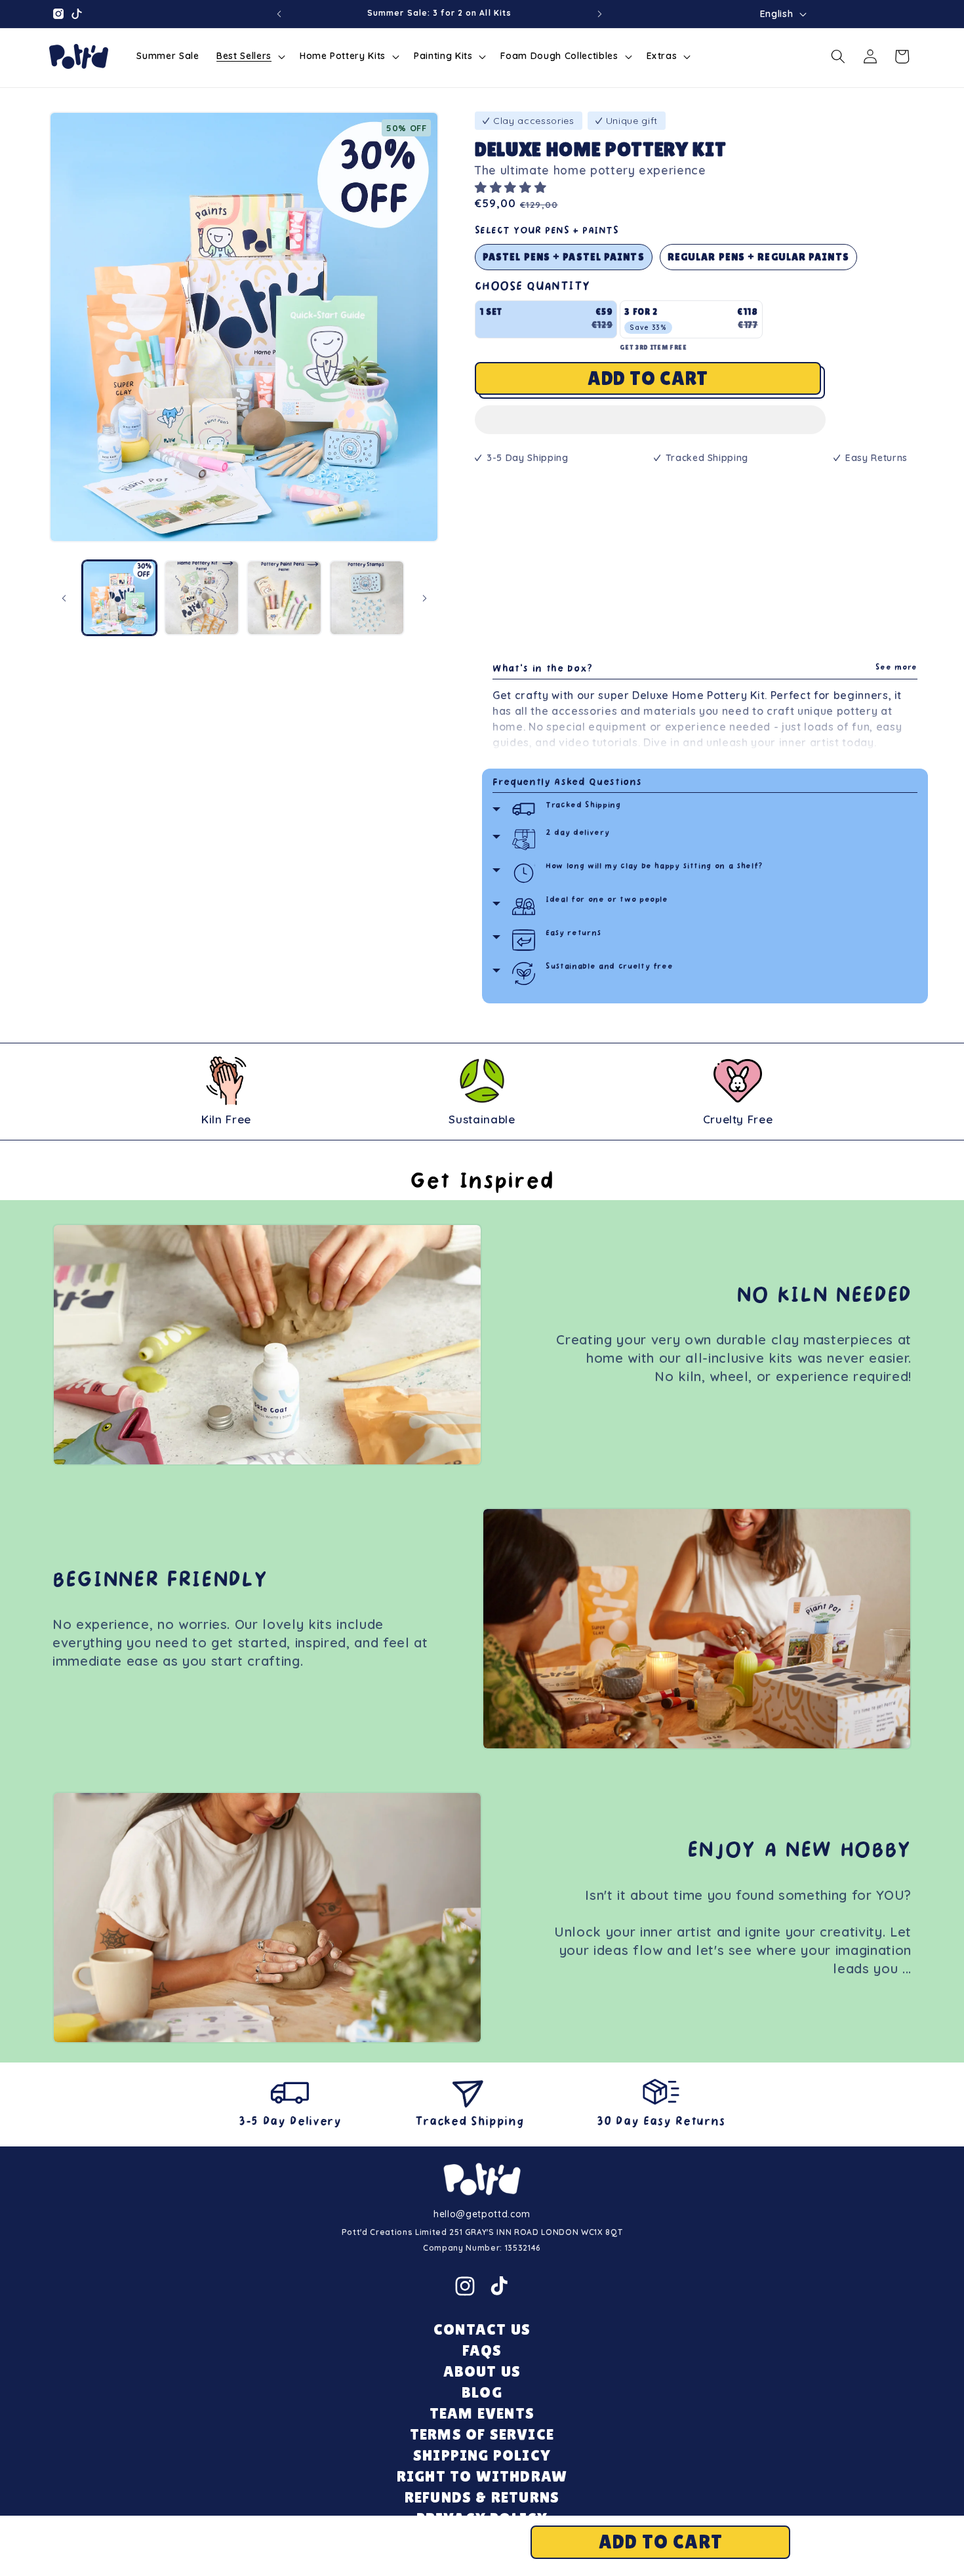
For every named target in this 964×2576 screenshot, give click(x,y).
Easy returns (573, 934)
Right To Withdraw (482, 2476)
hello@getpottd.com (482, 2214)
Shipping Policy (482, 2455)
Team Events (482, 2413)
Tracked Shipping (583, 806)
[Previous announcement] (279, 14)
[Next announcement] (599, 14)
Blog (482, 2392)
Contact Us (482, 2329)
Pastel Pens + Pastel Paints (564, 257)
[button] (512, 187)
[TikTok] (499, 2286)
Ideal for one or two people (607, 900)
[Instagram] (465, 2286)
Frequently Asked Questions (567, 783)
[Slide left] (64, 598)
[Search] (838, 56)
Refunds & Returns (482, 2497)
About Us (482, 2371)
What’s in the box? (705, 669)
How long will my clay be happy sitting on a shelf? (654, 867)
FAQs (482, 2350)
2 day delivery (577, 833)
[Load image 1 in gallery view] (120, 598)
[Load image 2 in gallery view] (202, 598)
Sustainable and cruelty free (609, 967)
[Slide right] (424, 598)
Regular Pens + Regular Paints (758, 257)
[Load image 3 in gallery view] (284, 598)
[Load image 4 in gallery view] (367, 598)
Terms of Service (482, 2434)
